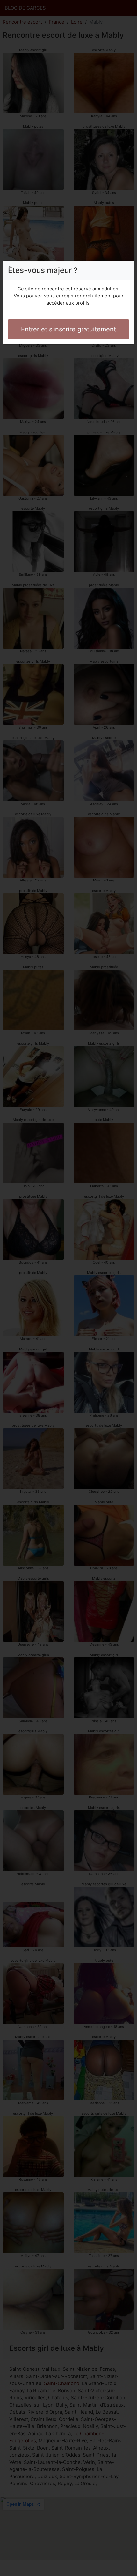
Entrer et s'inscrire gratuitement (68, 329)
